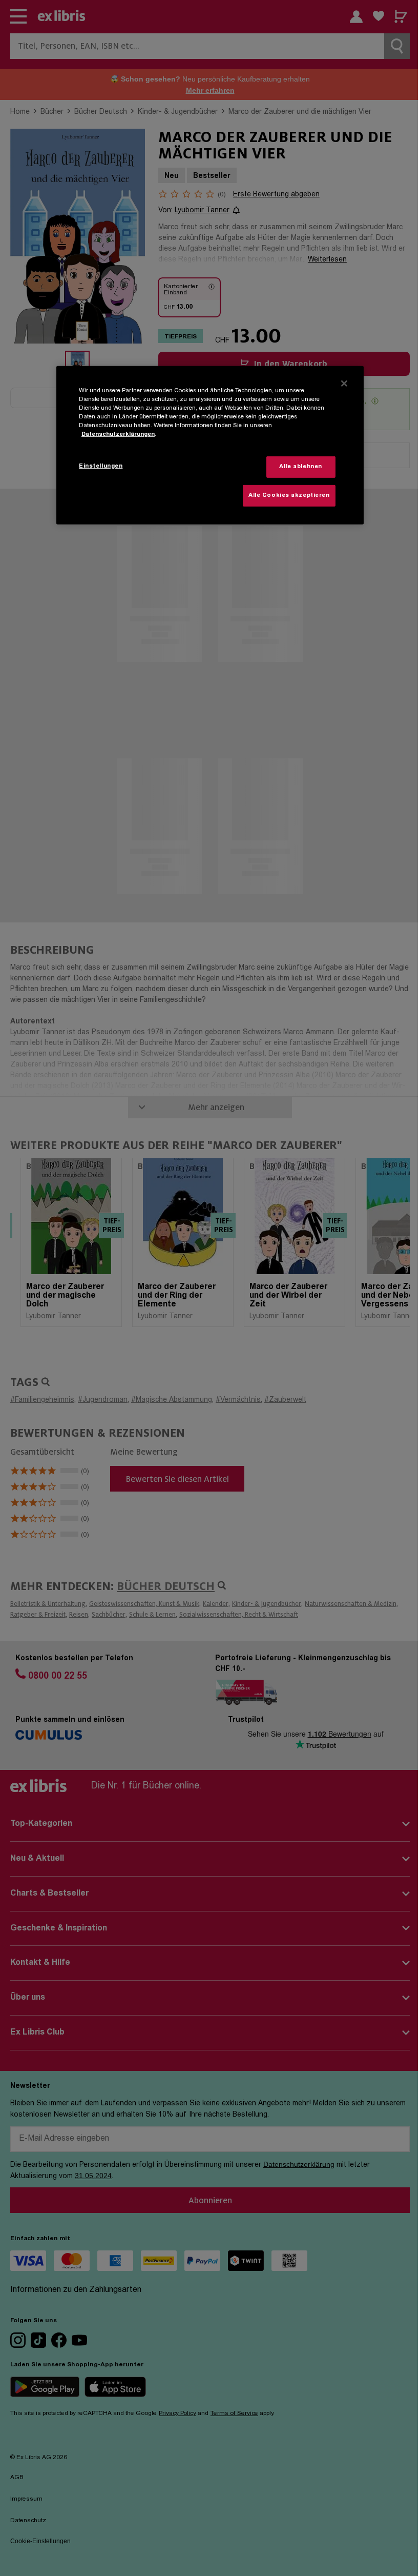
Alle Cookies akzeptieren (289, 495)
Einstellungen (101, 466)
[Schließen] (344, 383)
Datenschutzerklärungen (118, 435)
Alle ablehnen (300, 467)
